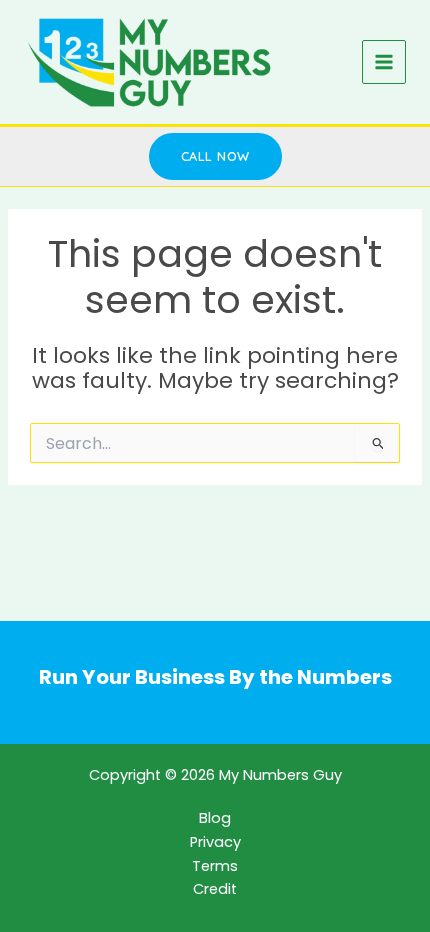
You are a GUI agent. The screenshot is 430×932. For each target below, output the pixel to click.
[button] (215, 156)
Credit (215, 889)
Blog (215, 818)
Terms (215, 866)
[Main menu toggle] (384, 62)
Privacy (215, 842)
